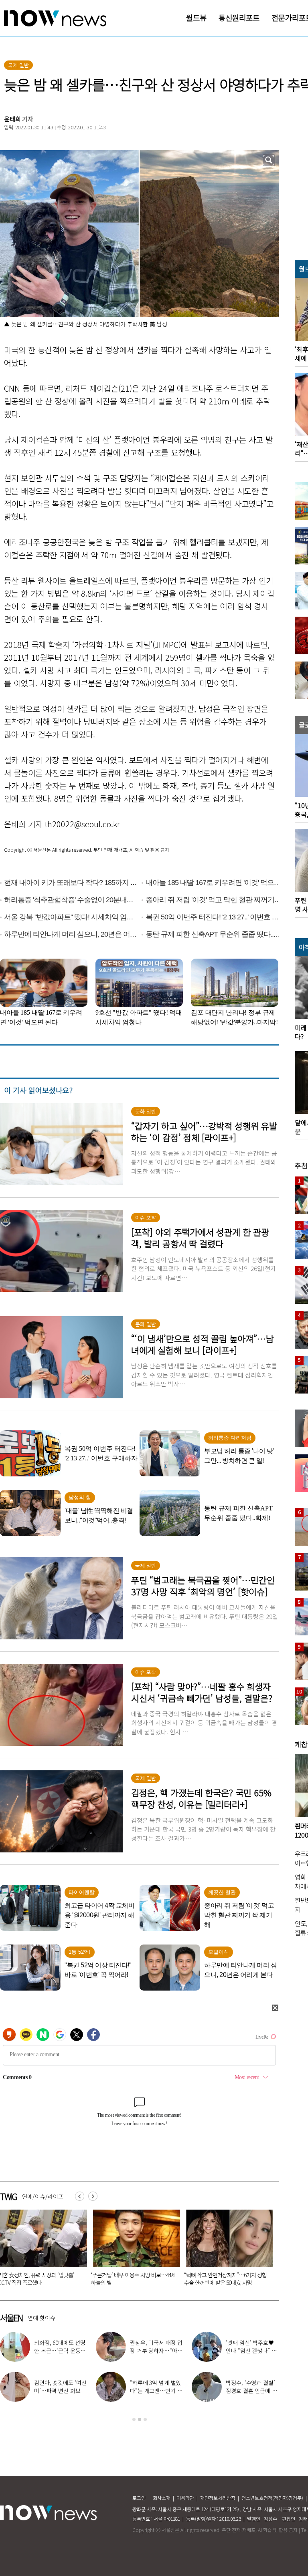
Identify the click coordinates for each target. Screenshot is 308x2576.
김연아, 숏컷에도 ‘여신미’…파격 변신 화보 (60, 2387)
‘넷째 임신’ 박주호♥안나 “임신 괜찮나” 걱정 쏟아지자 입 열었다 (251, 2351)
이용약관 (185, 2498)
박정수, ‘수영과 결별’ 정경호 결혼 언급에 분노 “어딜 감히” (251, 2391)
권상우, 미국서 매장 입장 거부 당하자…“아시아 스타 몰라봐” (156, 2351)
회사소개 (162, 2498)
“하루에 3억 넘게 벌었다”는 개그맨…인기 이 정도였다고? (156, 2391)
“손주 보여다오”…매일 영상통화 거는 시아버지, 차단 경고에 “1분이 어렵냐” (224, 2279)
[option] (134, 2250)
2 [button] (140, 2419)
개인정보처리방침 (218, 2498)
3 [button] (145, 2419)
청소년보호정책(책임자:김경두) (272, 2498)
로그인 (139, 2498)
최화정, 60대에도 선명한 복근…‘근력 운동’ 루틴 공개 (60, 2351)
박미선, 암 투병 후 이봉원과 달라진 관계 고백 (131, 2279)
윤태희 (12, 119)
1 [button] (134, 2419)
